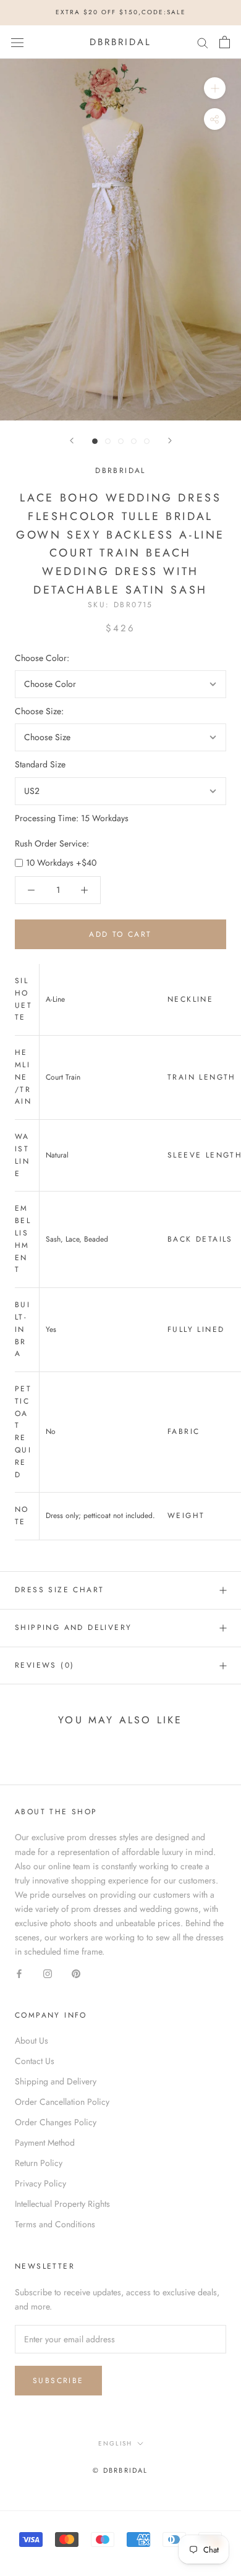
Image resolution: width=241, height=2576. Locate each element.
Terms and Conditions (55, 2224)
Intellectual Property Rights (62, 2204)
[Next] (170, 441)
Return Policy (39, 2163)
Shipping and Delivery (73, 1627)
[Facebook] (19, 1973)
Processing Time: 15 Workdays (72, 818)
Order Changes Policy (56, 2122)
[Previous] (72, 441)
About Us (32, 2041)
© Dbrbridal (120, 2470)
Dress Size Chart (59, 1590)
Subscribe (58, 2381)
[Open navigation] (17, 42)
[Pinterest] (76, 1973)
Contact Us (35, 2061)
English (115, 2443)
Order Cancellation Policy (62, 2102)
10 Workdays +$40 (61, 863)
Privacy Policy (40, 2183)
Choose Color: (42, 658)
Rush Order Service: (52, 843)
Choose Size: (39, 711)
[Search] (203, 42)
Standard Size (40, 764)
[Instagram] (48, 1973)
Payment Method (45, 2143)
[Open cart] (225, 42)
